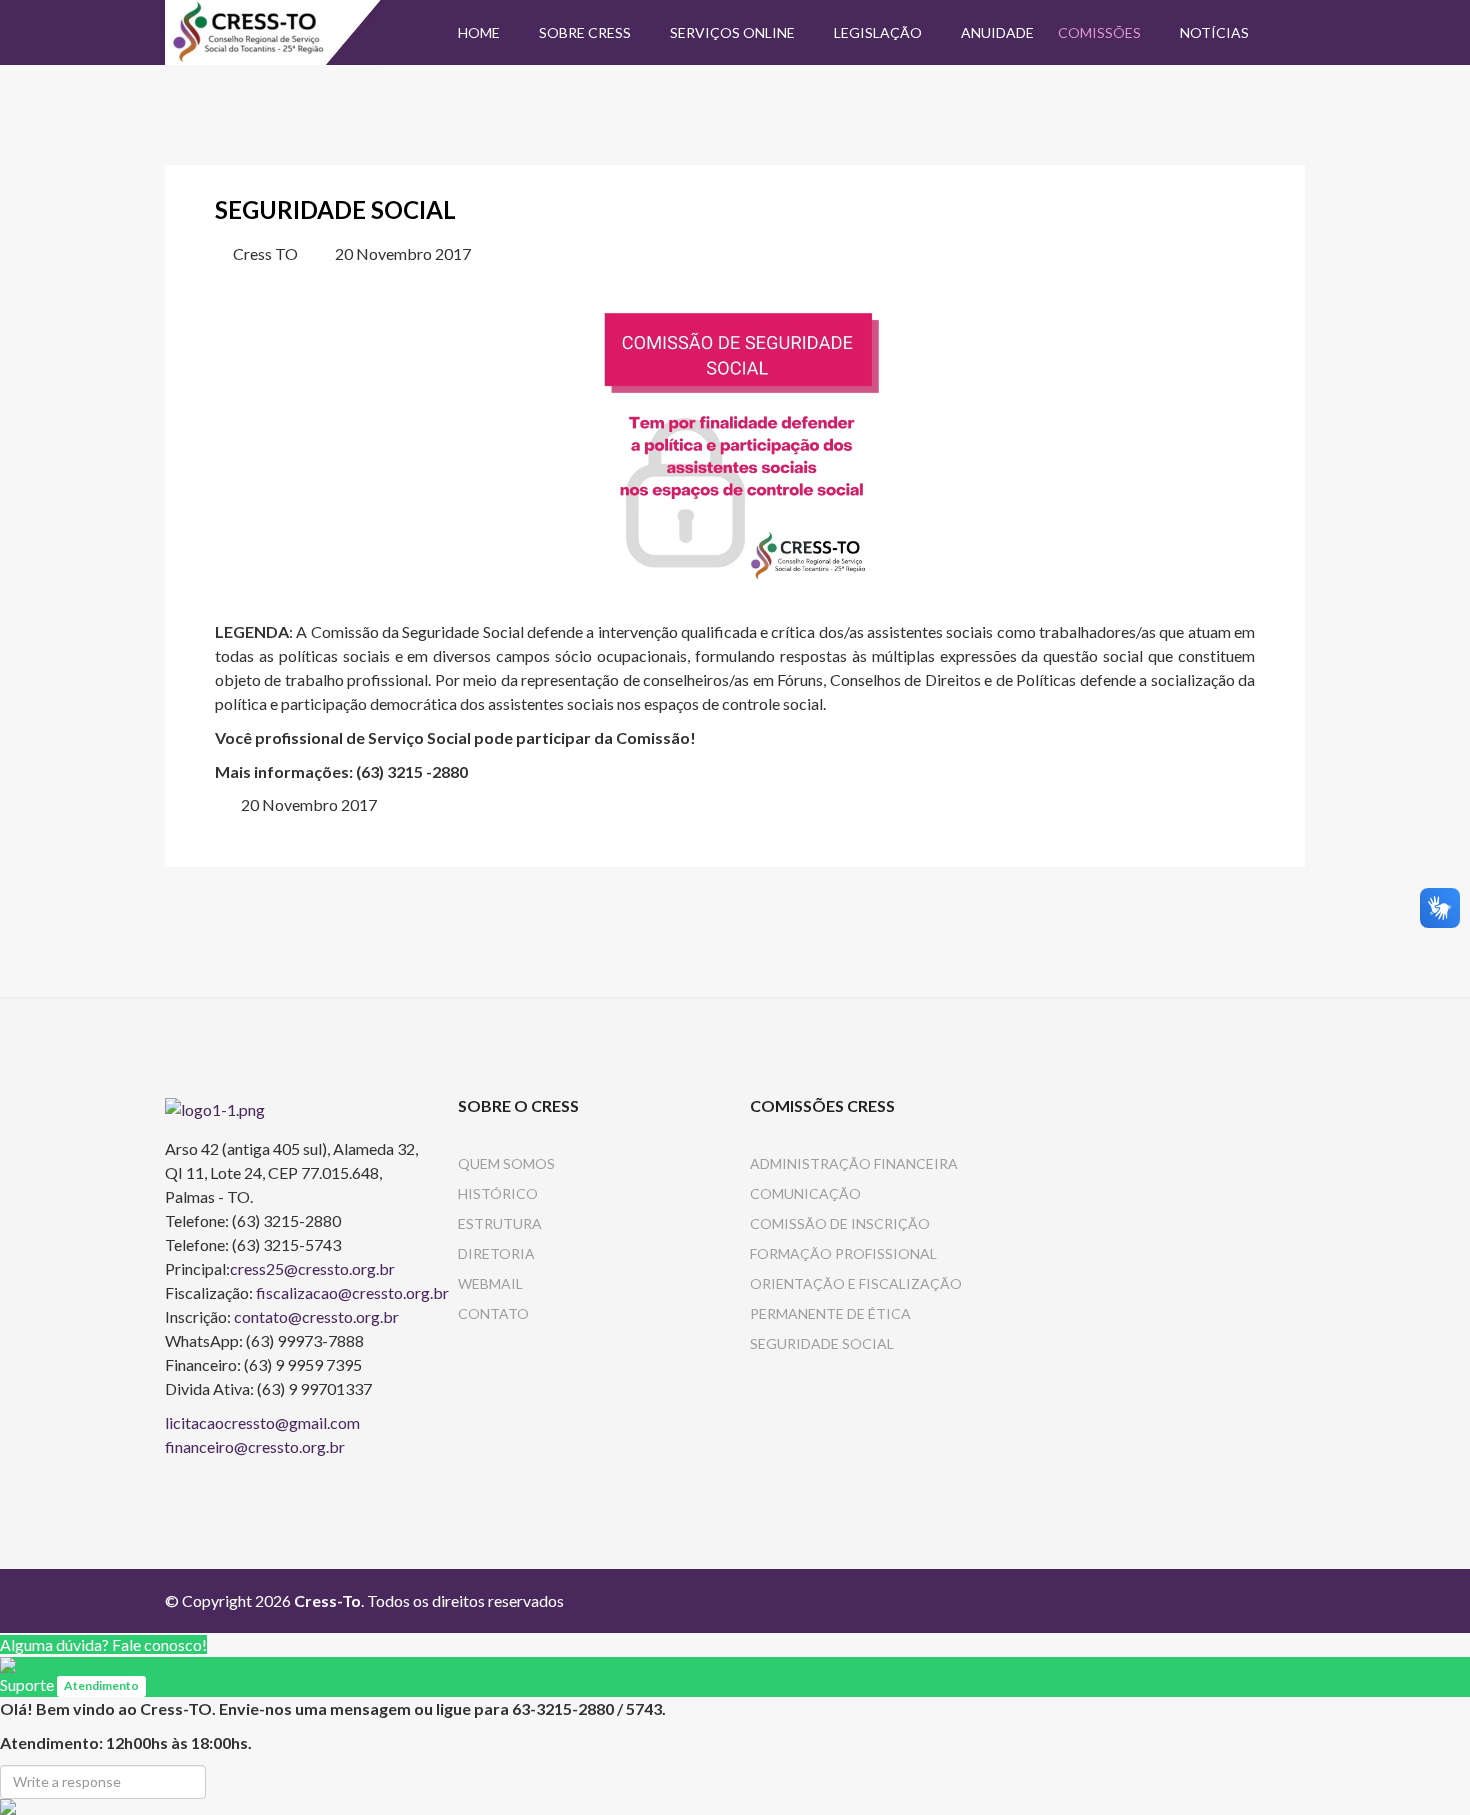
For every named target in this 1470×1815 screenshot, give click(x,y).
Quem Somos (506, 1163)
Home (479, 32)
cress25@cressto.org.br (312, 1268)
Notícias (1214, 32)
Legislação (878, 32)
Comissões (1099, 32)
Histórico (498, 1193)
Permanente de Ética (830, 1313)
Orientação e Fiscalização (856, 1283)
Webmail (490, 1283)
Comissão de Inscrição (840, 1223)
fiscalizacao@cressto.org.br (352, 1292)
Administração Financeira (854, 1163)
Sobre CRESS (585, 32)
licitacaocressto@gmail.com (262, 1422)
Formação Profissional (843, 1253)
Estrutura (500, 1223)
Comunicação (805, 1193)
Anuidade (997, 32)
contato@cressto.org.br (316, 1316)
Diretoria (496, 1253)
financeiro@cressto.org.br (255, 1446)
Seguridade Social (822, 1343)
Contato (493, 1313)
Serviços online (732, 32)
